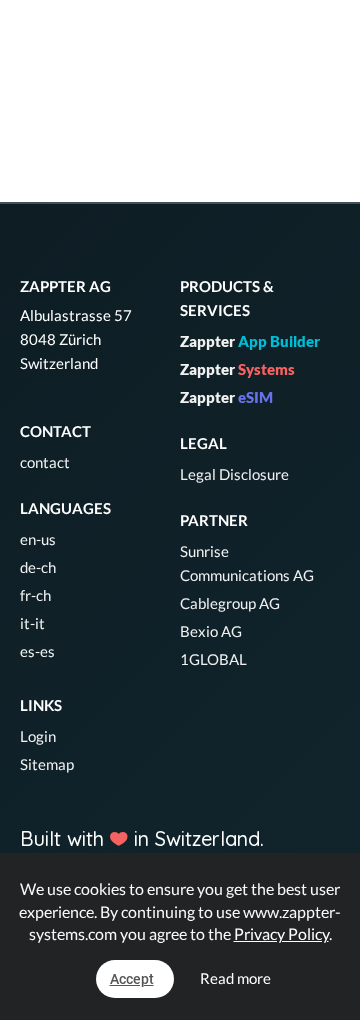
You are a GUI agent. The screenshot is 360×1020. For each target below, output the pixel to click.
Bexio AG (211, 631)
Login (38, 736)
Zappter (250, 341)
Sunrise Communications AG (247, 563)
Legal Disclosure (234, 474)
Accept (132, 979)
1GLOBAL (213, 659)
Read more (235, 978)
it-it (32, 623)
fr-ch (35, 595)
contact (45, 462)
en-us (38, 539)
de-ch (38, 567)
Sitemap (47, 764)
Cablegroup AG (230, 603)
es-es (37, 651)
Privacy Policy (281, 933)
